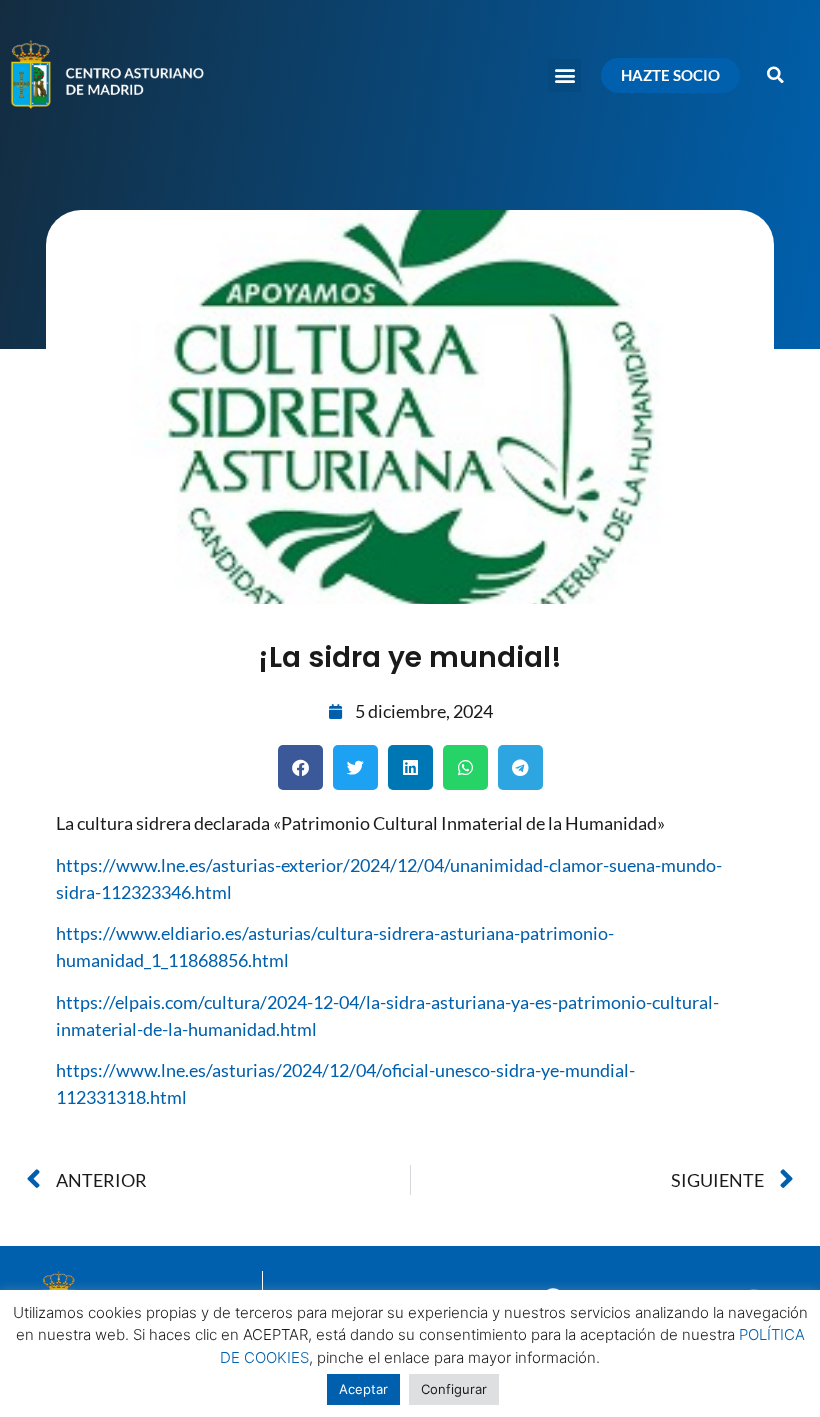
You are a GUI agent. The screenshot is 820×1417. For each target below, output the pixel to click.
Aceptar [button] (363, 1389)
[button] (564, 75)
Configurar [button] (454, 1389)
